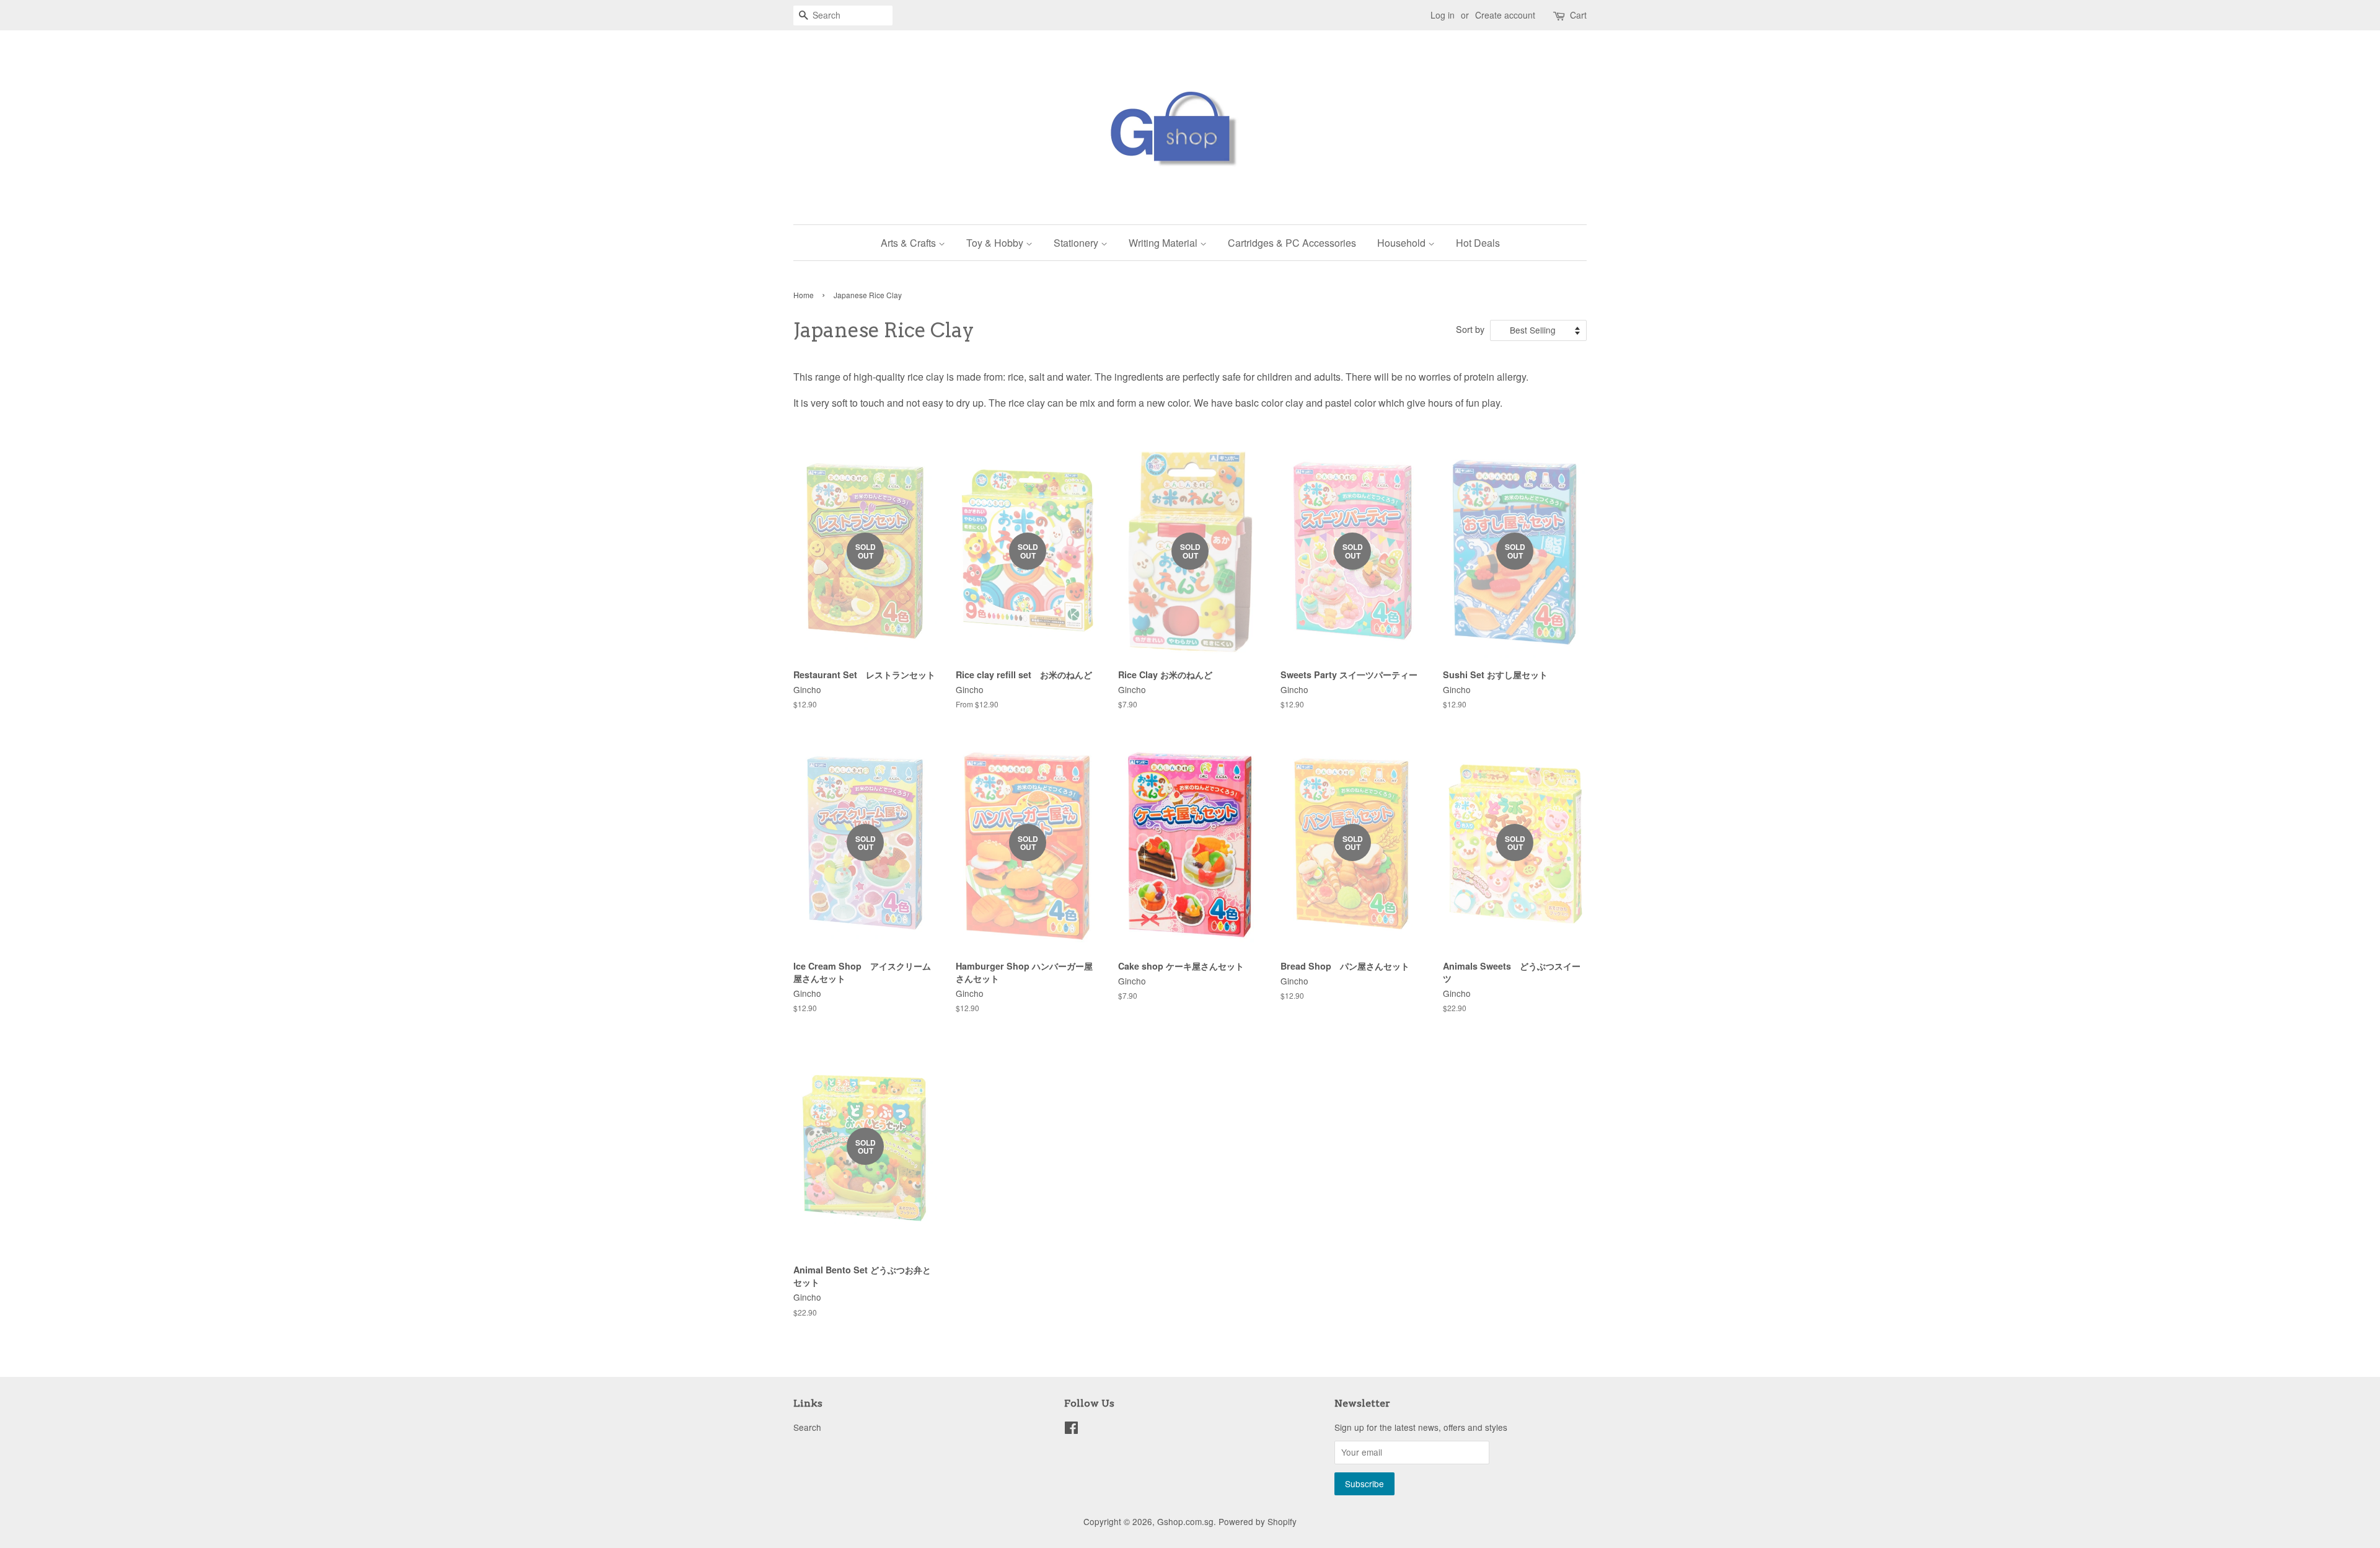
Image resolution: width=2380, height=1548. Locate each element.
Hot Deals (1478, 243)
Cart (1578, 15)
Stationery (1077, 243)
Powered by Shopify (1258, 1521)
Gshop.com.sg (1185, 1521)
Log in (1443, 15)
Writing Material (1164, 243)
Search (807, 1427)
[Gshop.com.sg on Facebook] (1071, 1430)
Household (1403, 243)
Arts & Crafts (910, 243)
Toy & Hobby (996, 243)
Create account (1505, 15)
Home (804, 295)
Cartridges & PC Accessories (1292, 243)
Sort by (1470, 329)
